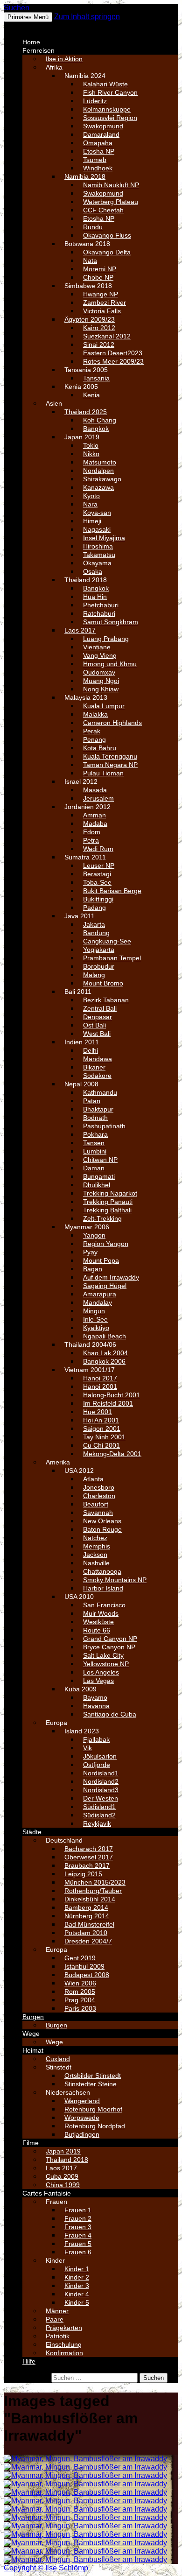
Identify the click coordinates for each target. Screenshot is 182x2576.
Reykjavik (97, 1823)
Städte (32, 1832)
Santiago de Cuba (110, 1714)
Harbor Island (103, 1588)
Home (31, 42)
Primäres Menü (28, 17)
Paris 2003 (80, 2008)
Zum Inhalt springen (87, 17)
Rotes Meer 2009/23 (113, 361)
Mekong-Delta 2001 (112, 1454)
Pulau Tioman (103, 773)
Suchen (17, 8)
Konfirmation (64, 2353)
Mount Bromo (103, 983)
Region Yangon (106, 1244)
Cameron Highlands (112, 723)
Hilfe (29, 2361)
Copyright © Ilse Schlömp (46, 2568)
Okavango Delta (107, 252)
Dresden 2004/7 (88, 1941)
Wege (31, 2034)
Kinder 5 (77, 2302)
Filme (31, 2143)
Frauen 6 (78, 2252)
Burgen (33, 2017)
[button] (26, 26)
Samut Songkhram (111, 622)
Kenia (91, 395)
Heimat (33, 2050)
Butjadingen (82, 2134)
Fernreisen (38, 50)
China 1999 (63, 2185)
